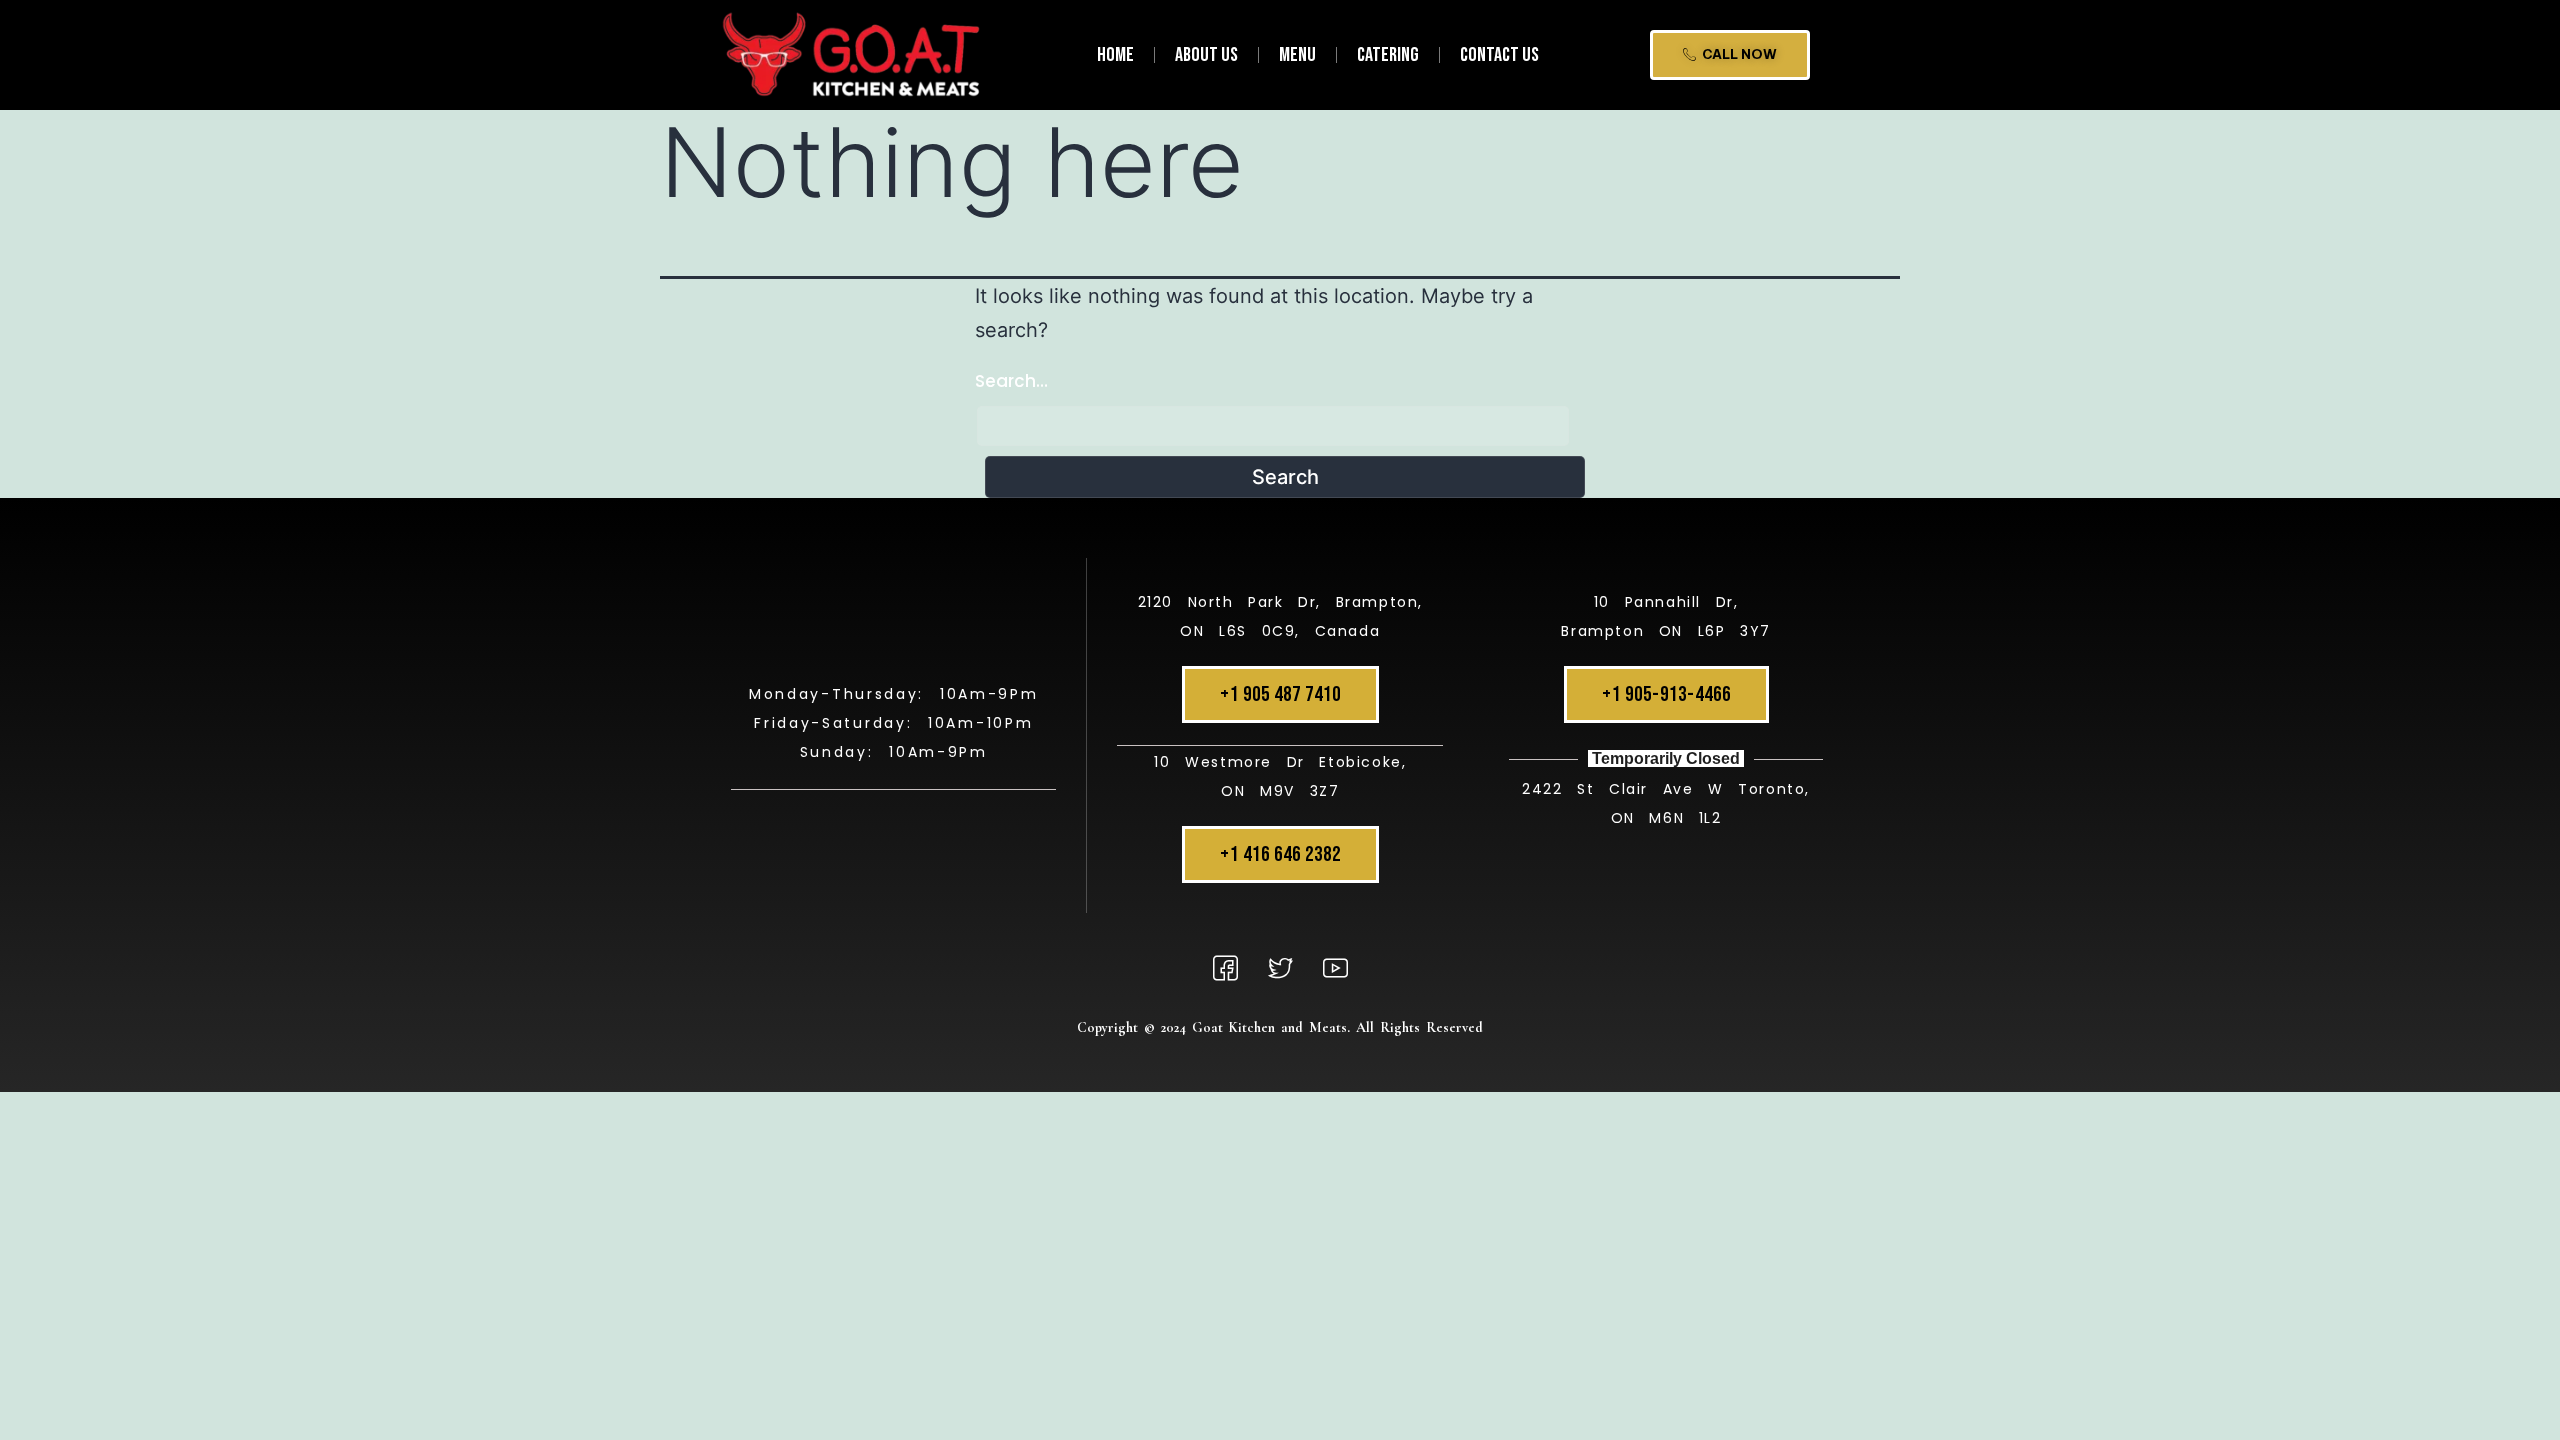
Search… (1011, 381)
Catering (1388, 55)
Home (1115, 55)
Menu (1297, 55)
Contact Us (1499, 55)
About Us (1206, 55)
